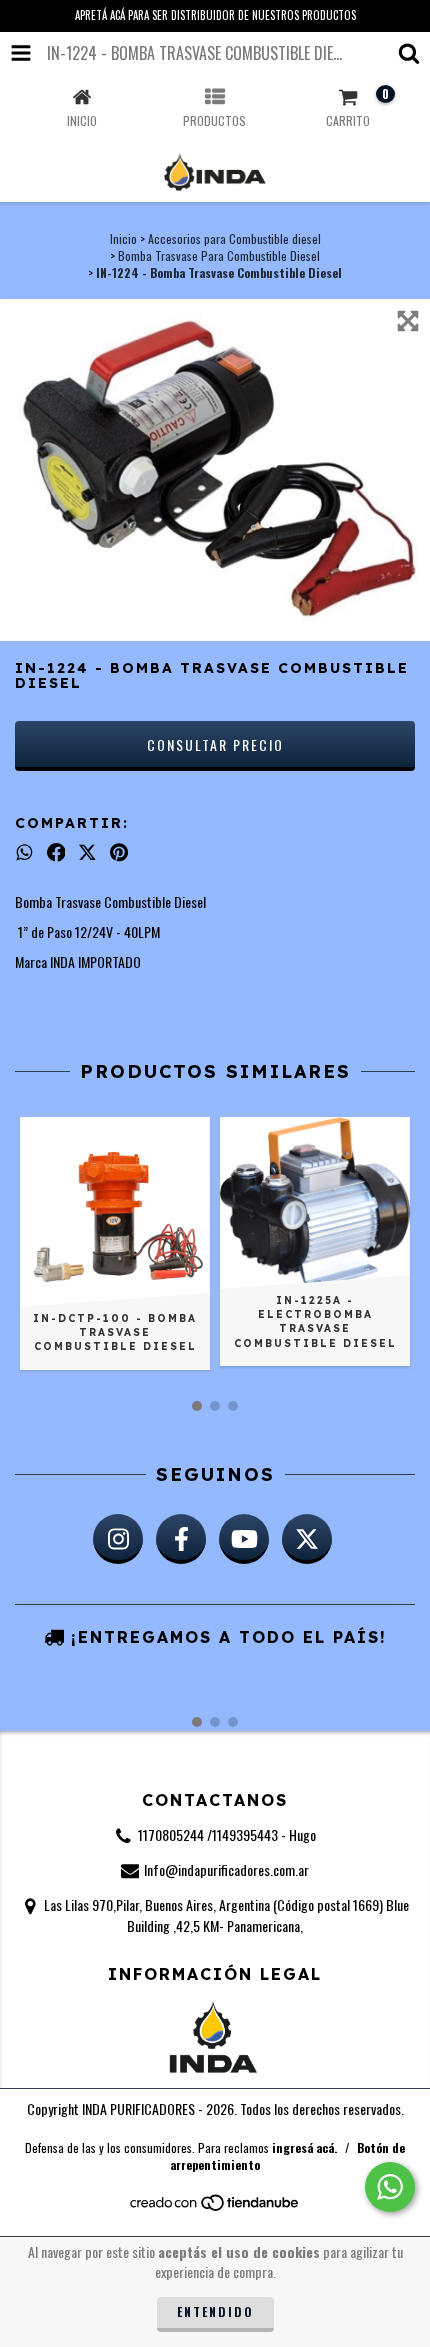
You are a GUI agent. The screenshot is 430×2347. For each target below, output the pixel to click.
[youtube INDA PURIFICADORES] (244, 1539)
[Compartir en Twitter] (87, 852)
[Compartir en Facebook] (56, 852)
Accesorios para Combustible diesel (234, 238)
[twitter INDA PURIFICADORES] (307, 1539)
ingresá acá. (304, 2147)
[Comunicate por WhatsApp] (390, 2187)
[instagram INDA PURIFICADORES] (118, 1539)
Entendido (215, 2311)
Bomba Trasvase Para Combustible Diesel (219, 255)
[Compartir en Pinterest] (119, 852)
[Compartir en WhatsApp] (24, 852)
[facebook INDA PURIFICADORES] (181, 1539)
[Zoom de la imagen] (408, 321)
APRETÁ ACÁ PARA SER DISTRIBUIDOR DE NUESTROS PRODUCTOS (215, 15)
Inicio (123, 238)
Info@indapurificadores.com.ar (226, 1869)
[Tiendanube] (215, 2207)
